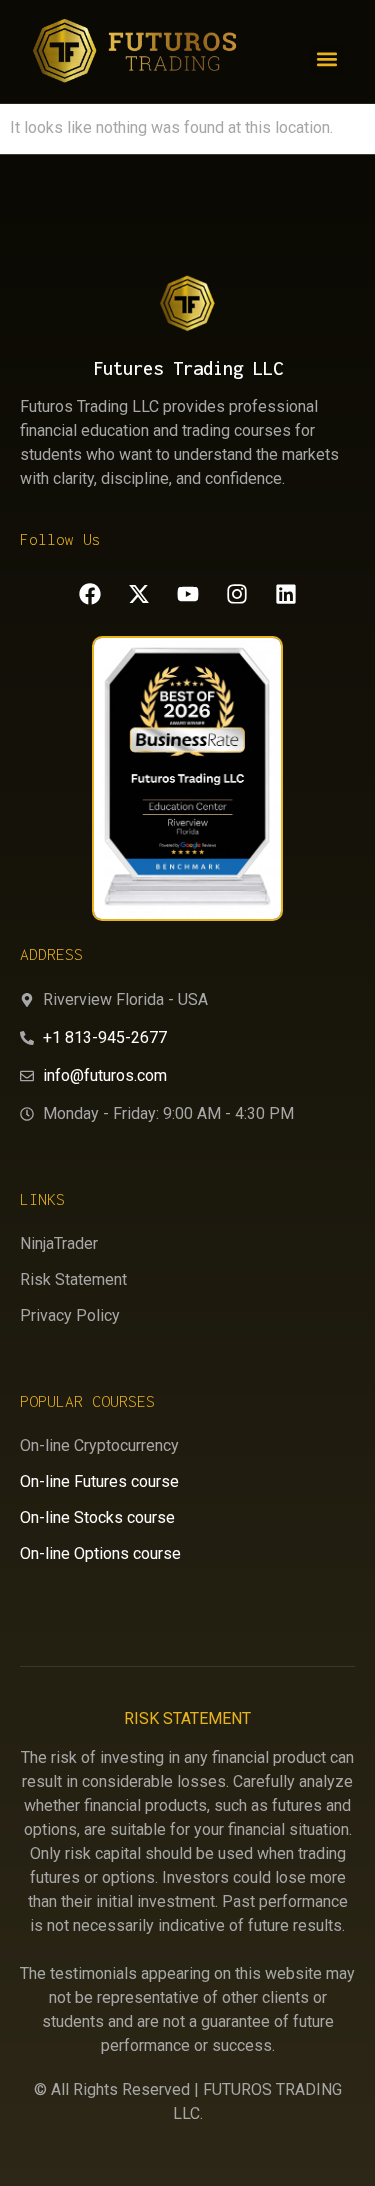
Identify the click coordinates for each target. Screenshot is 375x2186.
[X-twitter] (139, 594)
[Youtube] (188, 594)
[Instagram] (237, 594)
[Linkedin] (286, 594)
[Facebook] (90, 594)
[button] (326, 59)
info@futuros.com (105, 1075)
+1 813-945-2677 (105, 1037)
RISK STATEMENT (187, 1718)
